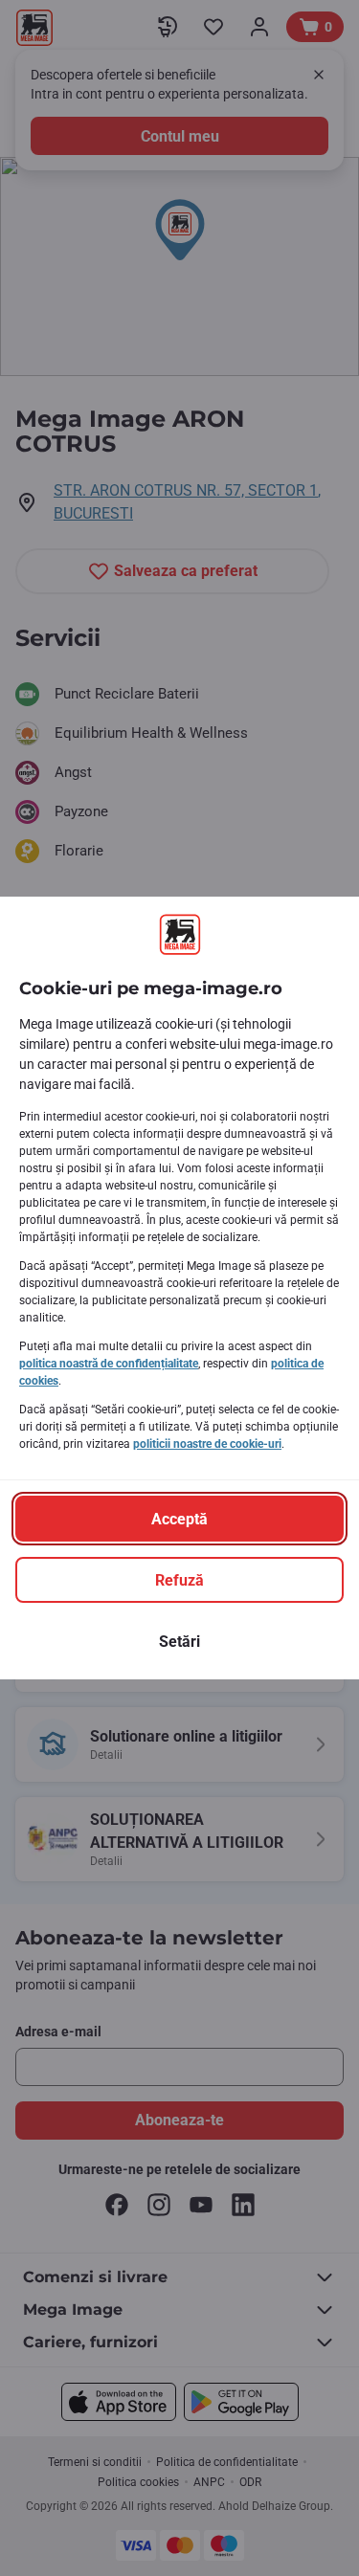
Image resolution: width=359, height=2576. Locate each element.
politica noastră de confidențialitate (109, 1364)
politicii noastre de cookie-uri (207, 1444)
